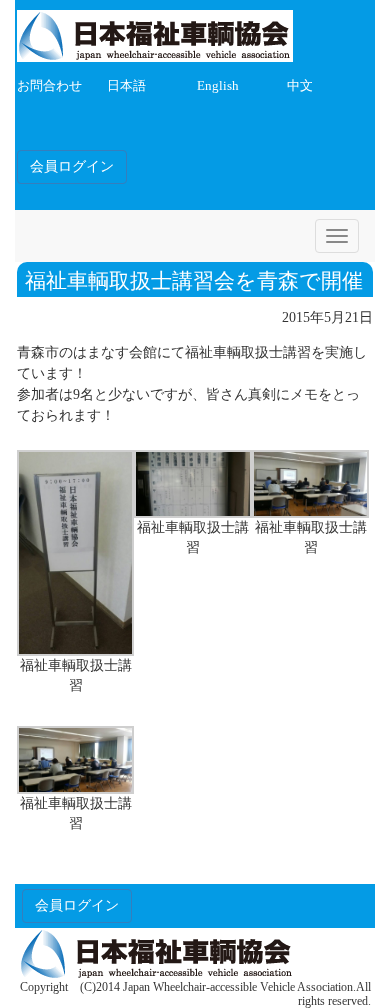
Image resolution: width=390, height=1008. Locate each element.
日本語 (126, 86)
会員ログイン (72, 166)
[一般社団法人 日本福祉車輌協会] (155, 32)
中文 (300, 86)
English (218, 86)
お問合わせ (49, 86)
